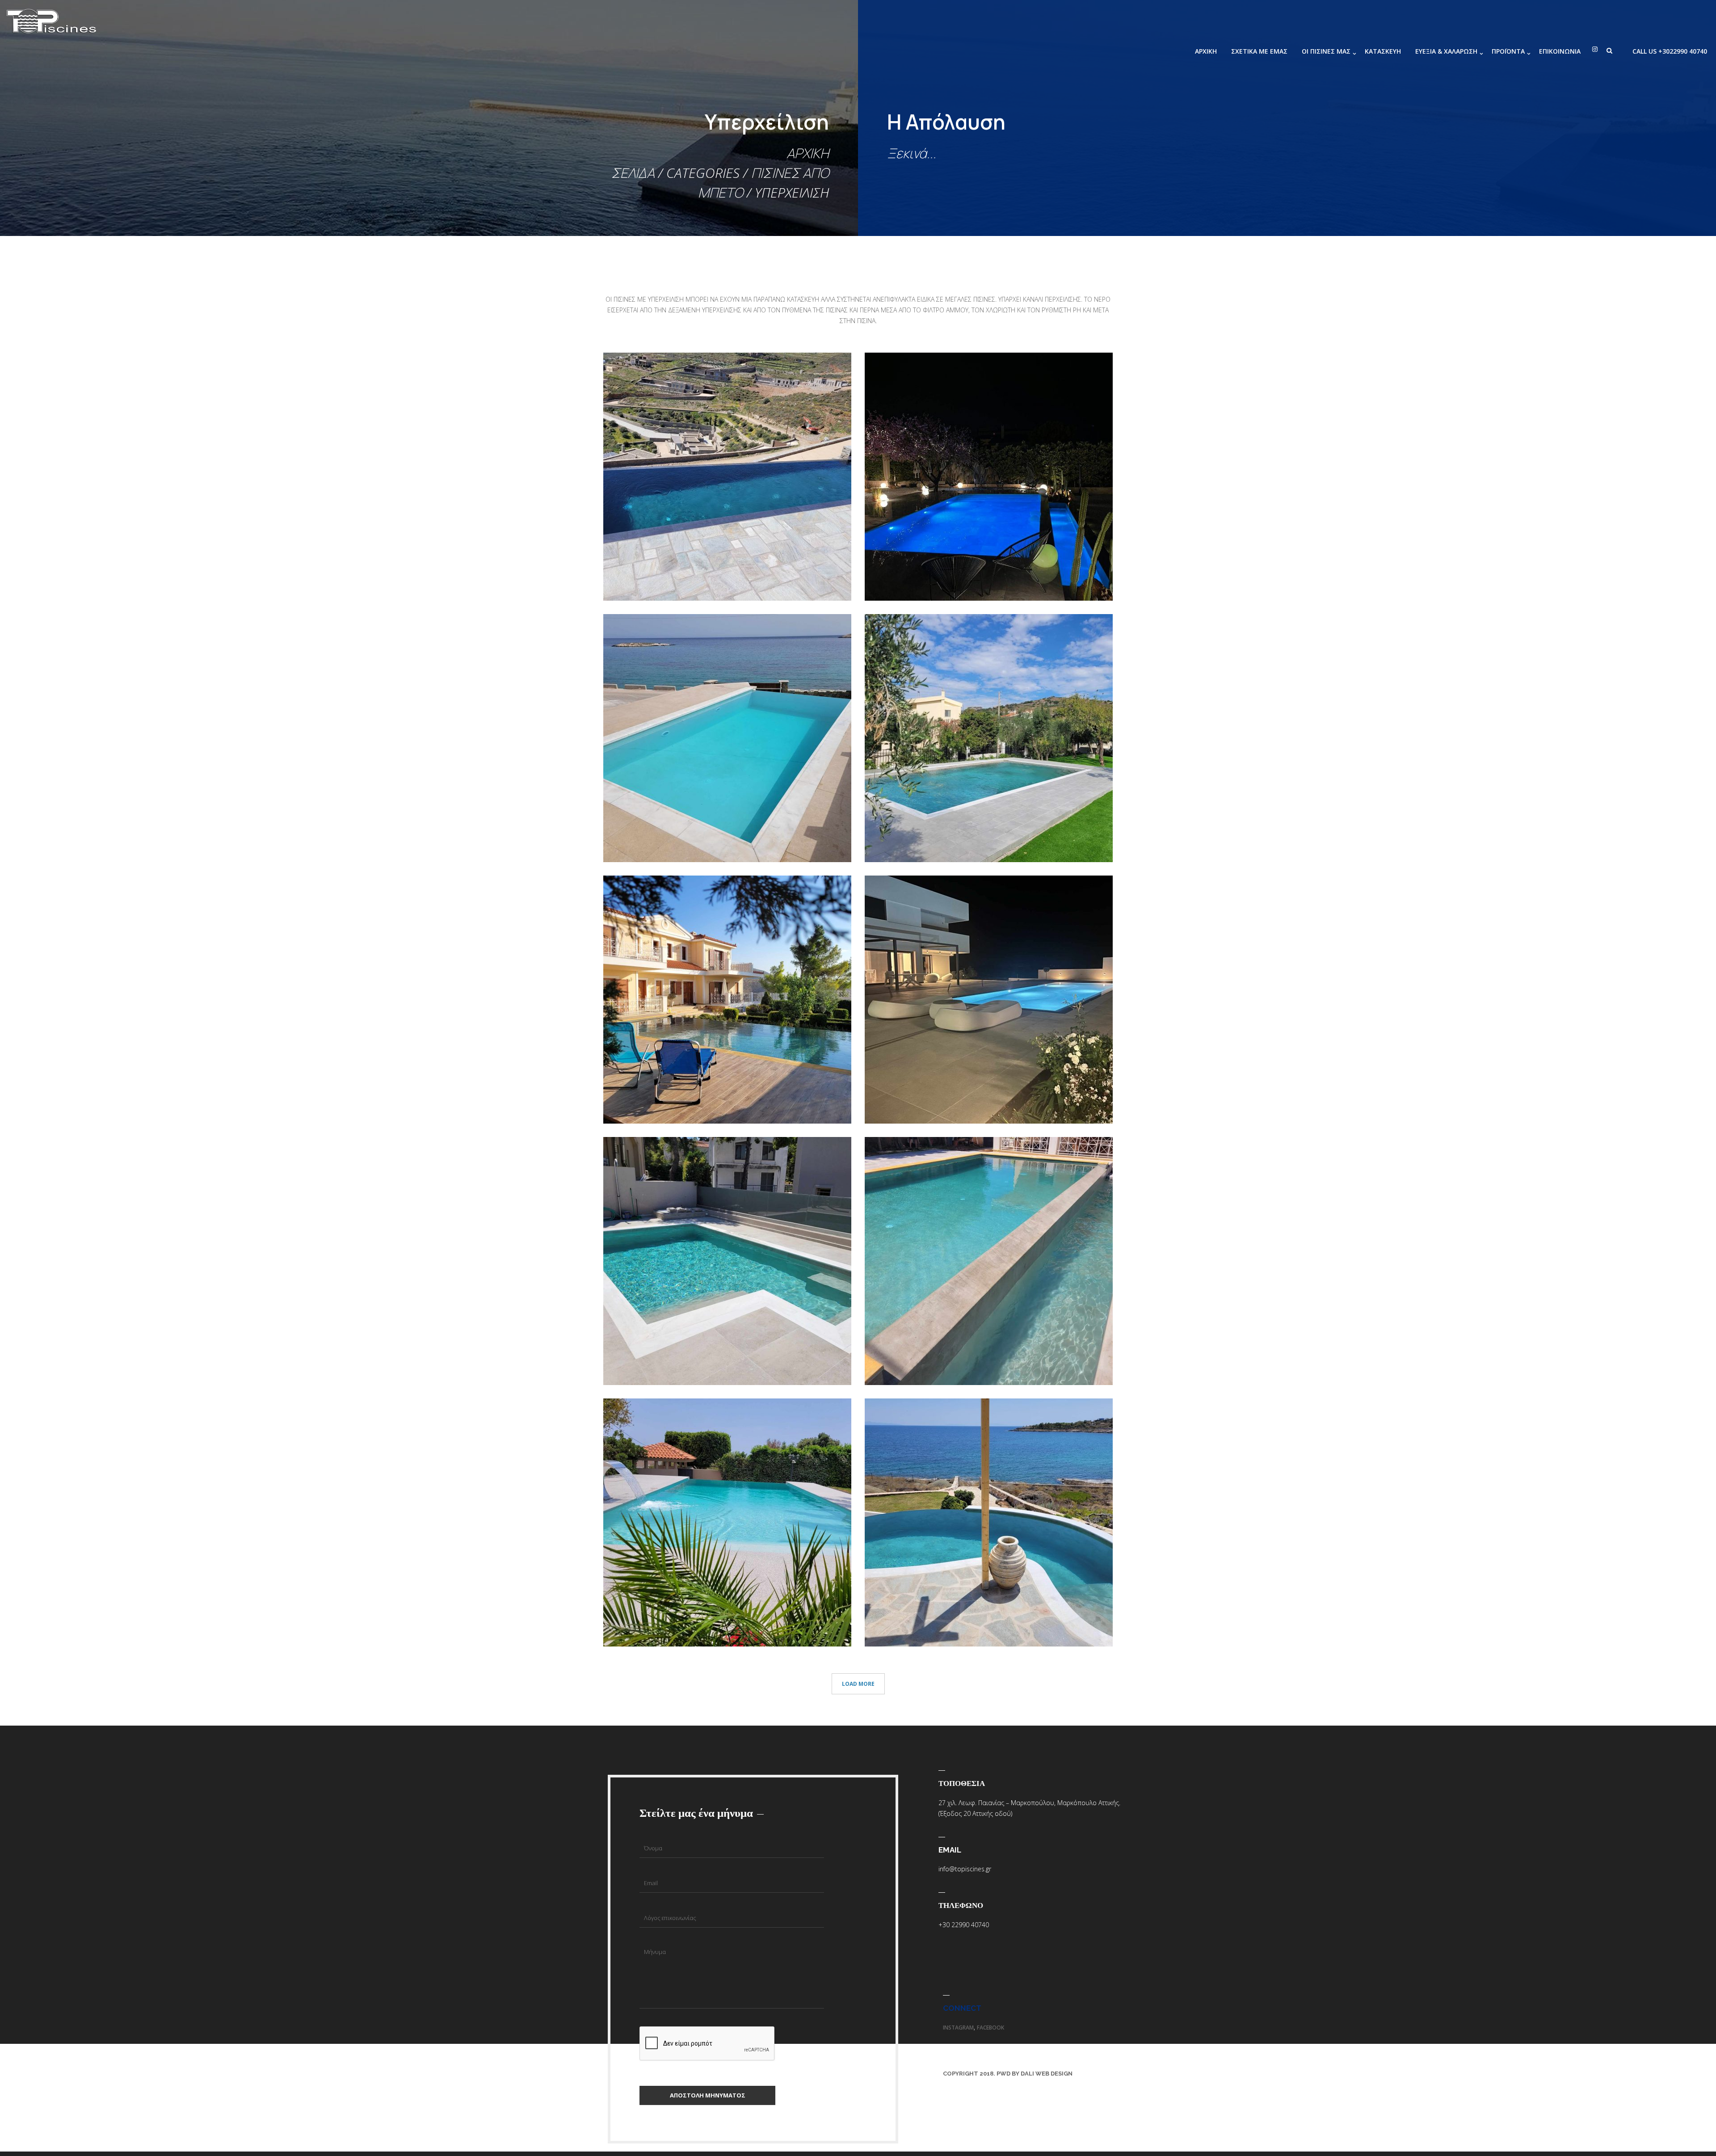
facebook (990, 2028)
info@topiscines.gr (965, 1869)
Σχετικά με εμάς (1259, 51)
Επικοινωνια (1560, 51)
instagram (958, 2028)
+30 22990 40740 (964, 1925)
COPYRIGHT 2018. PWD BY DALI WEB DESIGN (1008, 2074)
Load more (858, 1684)
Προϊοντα (1508, 51)
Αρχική (1206, 51)
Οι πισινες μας (1326, 51)
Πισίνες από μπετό (643, 575)
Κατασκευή (1383, 51)
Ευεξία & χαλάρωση (1446, 51)
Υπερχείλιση (686, 575)
